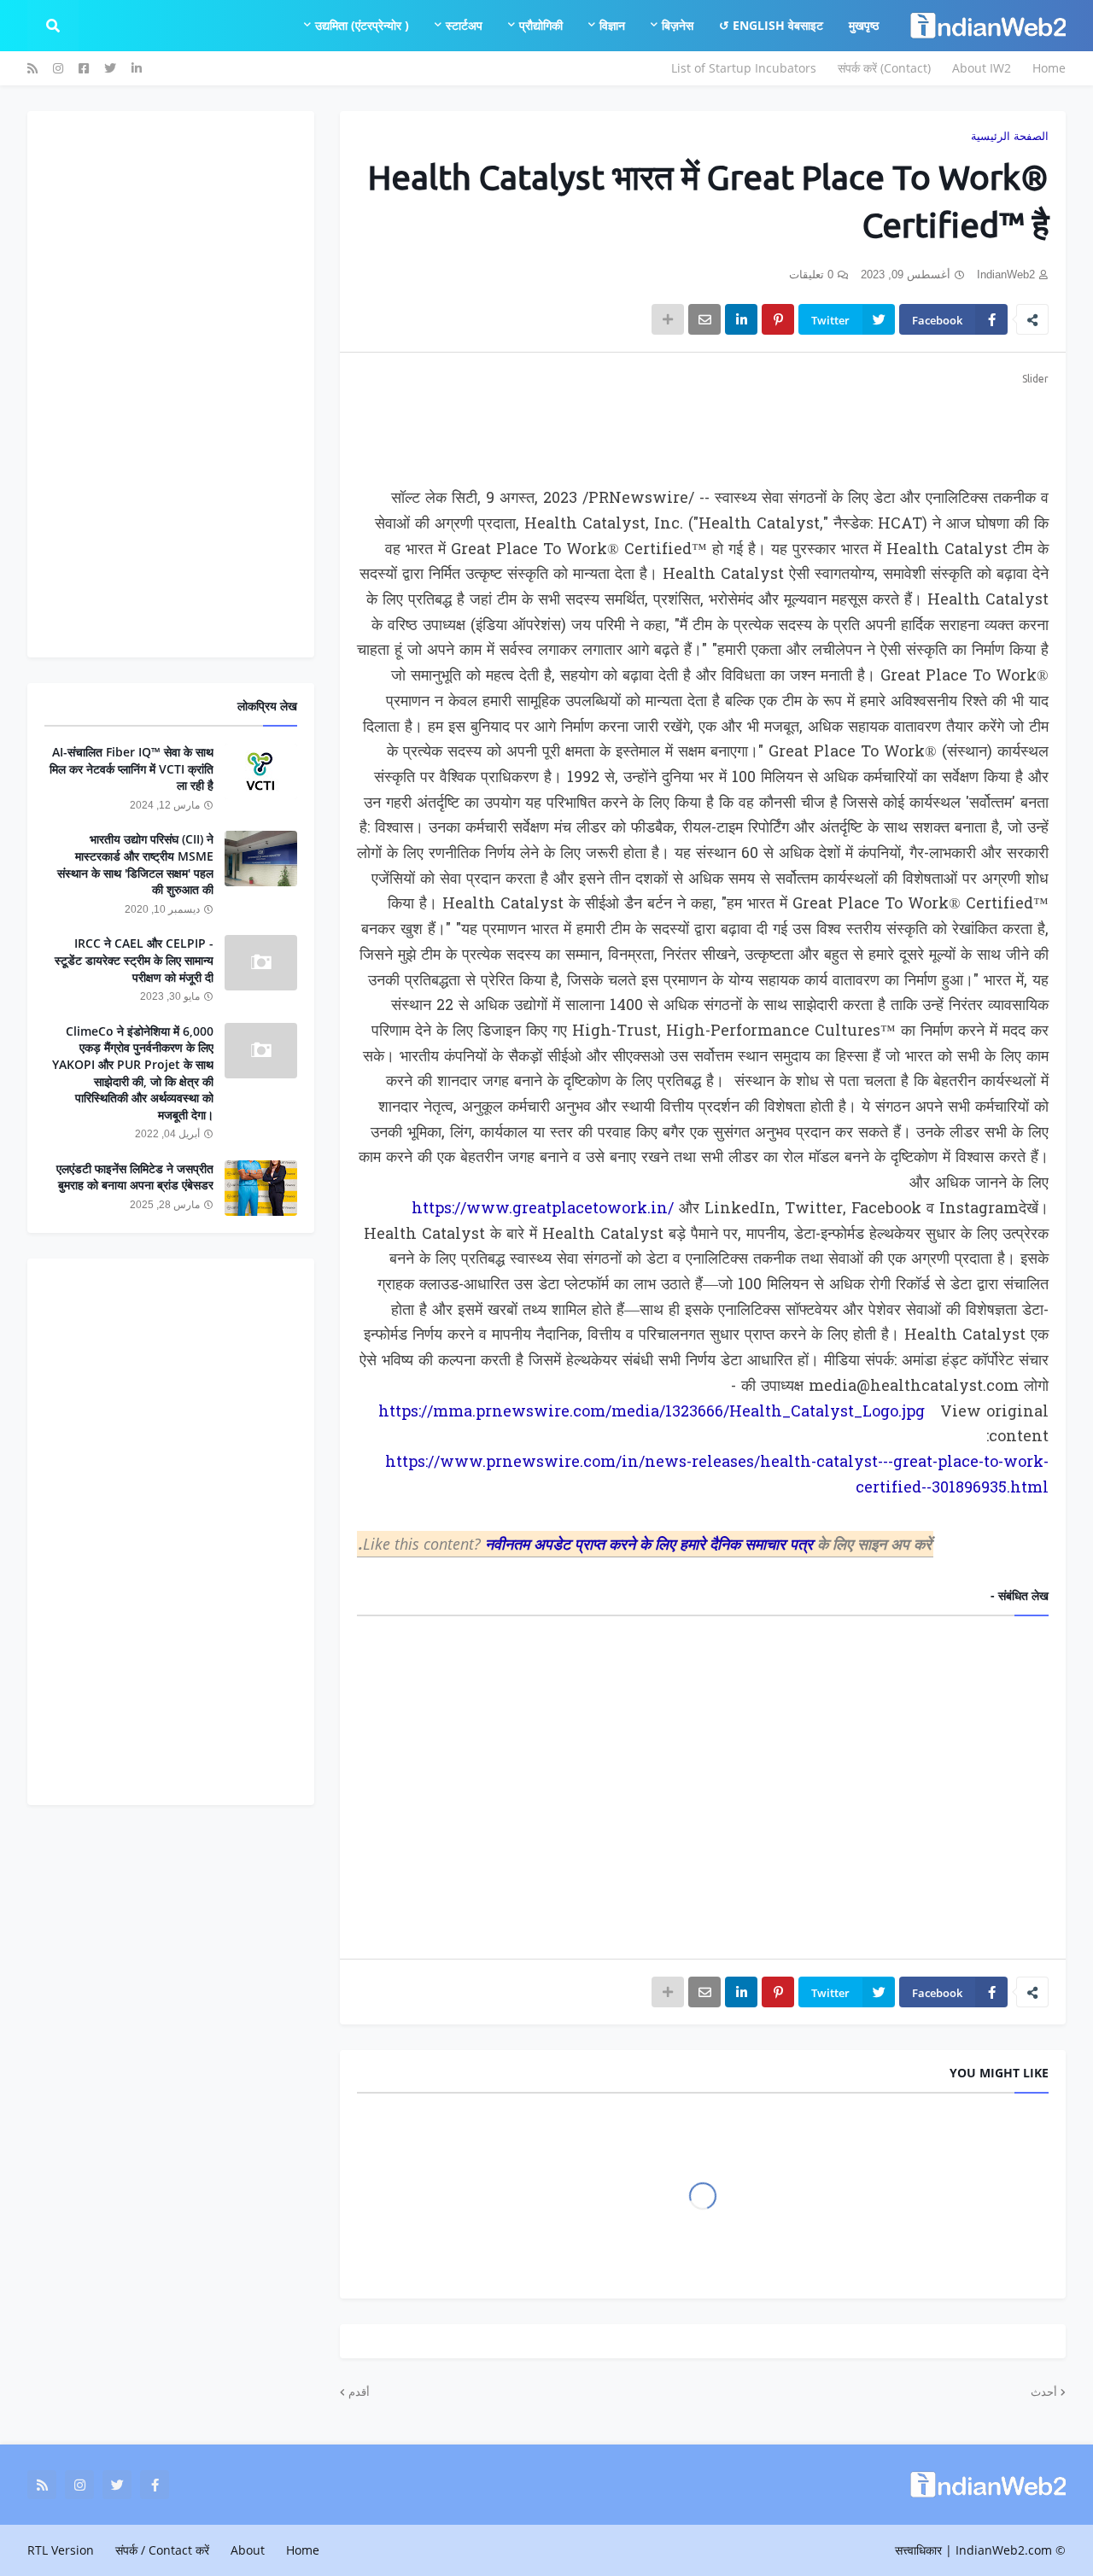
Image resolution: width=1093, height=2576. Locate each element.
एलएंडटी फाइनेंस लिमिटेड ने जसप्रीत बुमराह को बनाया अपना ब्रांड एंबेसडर (135, 1177)
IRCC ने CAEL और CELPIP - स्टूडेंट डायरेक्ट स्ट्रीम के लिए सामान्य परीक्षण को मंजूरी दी (134, 960)
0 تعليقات (811, 275)
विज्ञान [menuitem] (612, 25)
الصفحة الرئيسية (1010, 136)
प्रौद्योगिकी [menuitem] (541, 25)
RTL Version (61, 2550)
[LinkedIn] (741, 319)
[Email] (704, 319)
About (248, 2550)
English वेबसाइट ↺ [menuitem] (771, 25)
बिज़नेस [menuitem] (678, 25)
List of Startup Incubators (744, 68)
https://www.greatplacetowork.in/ (543, 1209)
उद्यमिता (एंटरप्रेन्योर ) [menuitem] (362, 25)
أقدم (359, 2392)
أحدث (1044, 2392)
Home (1049, 68)
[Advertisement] (703, 427)
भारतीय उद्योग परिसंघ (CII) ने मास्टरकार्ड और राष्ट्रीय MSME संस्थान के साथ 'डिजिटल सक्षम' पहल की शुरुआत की (135, 864)
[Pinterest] (778, 319)
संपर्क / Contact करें (162, 2550)
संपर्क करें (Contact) (884, 68)
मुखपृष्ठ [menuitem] (864, 25)
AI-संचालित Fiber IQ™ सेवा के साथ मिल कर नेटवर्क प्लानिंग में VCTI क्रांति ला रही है (132, 768)
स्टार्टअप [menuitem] (464, 25)
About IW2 (982, 68)
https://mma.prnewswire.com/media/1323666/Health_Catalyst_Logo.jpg (652, 1413)
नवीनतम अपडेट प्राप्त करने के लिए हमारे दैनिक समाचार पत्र (651, 1544)
